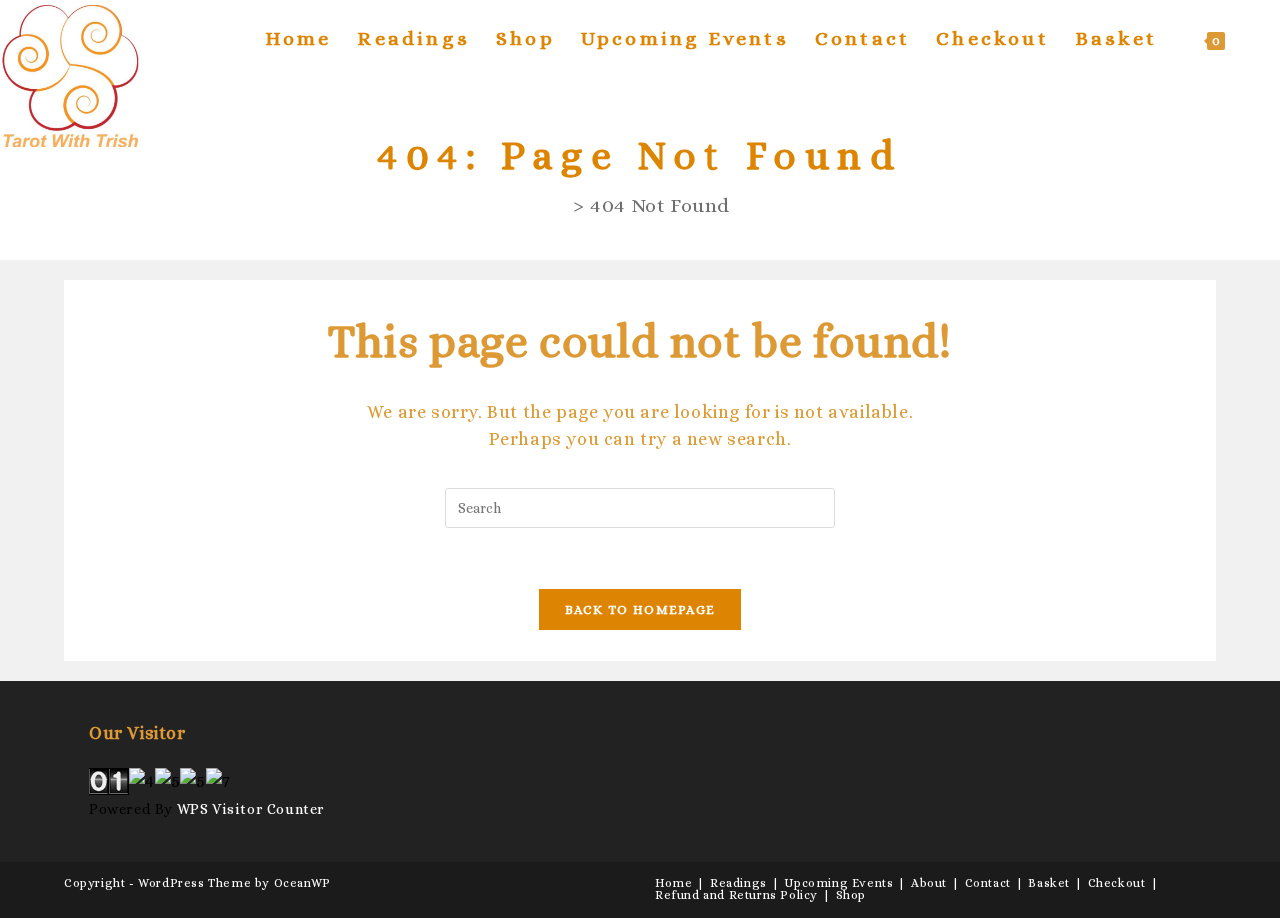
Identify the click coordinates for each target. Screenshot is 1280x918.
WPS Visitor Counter (251, 809)
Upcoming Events (838, 883)
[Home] (558, 205)
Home (673, 883)
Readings (738, 883)
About (929, 883)
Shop (851, 895)
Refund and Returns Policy (736, 895)
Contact (988, 883)
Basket (1049, 883)
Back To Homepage (640, 609)
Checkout (1117, 883)
